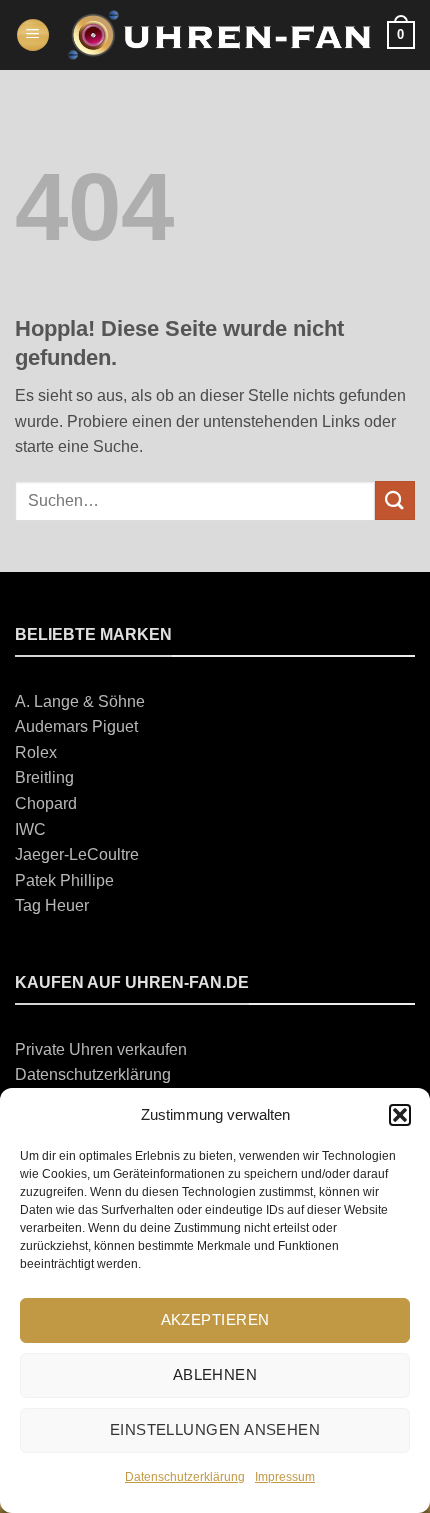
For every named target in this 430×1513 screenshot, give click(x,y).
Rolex (36, 752)
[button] (400, 1115)
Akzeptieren (215, 1319)
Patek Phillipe (64, 880)
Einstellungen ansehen (215, 1429)
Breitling (44, 777)
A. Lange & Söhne (80, 701)
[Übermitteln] (395, 500)
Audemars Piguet (76, 726)
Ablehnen (215, 1374)
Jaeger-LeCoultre (77, 854)
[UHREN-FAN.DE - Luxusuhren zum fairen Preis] (218, 35)
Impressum (285, 1477)
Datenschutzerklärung (185, 1477)
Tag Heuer (52, 905)
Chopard (46, 803)
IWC (30, 829)
